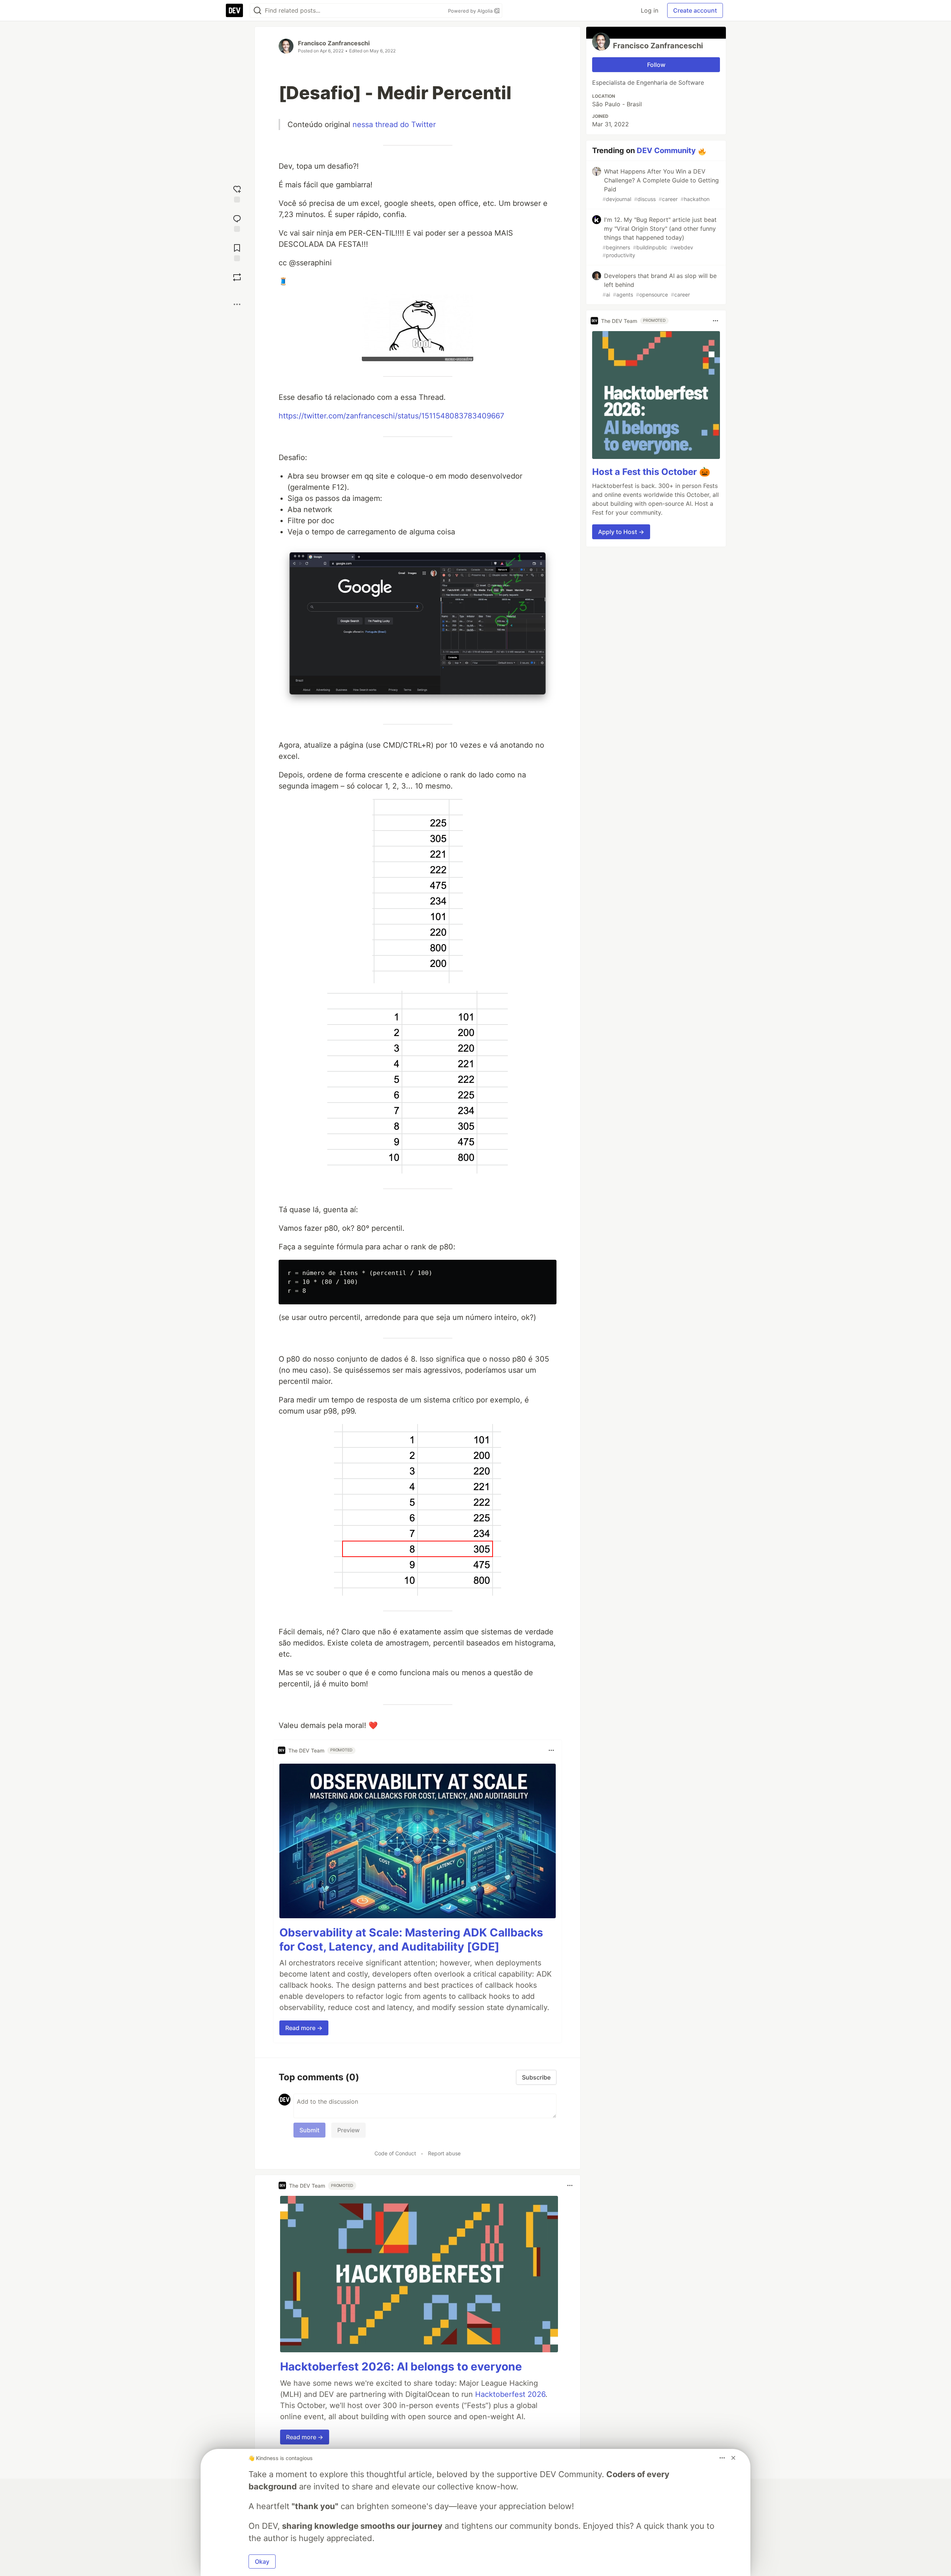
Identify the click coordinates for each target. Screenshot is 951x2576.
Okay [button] (262, 2562)
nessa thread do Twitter (394, 124)
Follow (656, 65)
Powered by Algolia (471, 11)
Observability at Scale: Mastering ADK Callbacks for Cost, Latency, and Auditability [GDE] (411, 1939)
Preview (348, 2130)
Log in (650, 10)
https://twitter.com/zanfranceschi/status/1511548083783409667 (391, 416)
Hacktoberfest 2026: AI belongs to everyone (401, 2366)
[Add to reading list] (237, 252)
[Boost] (237, 277)
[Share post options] (237, 304)
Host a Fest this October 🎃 (651, 472)
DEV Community (666, 151)
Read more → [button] (304, 2028)
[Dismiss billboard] (733, 2458)
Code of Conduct (395, 2153)
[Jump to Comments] (237, 222)
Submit (309, 2130)
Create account (695, 10)
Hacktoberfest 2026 (510, 2394)
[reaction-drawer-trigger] (237, 193)
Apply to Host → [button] (621, 532)
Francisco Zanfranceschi (334, 43)
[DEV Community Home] (234, 10)
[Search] (257, 11)
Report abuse (444, 2153)
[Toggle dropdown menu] (551, 1750)
